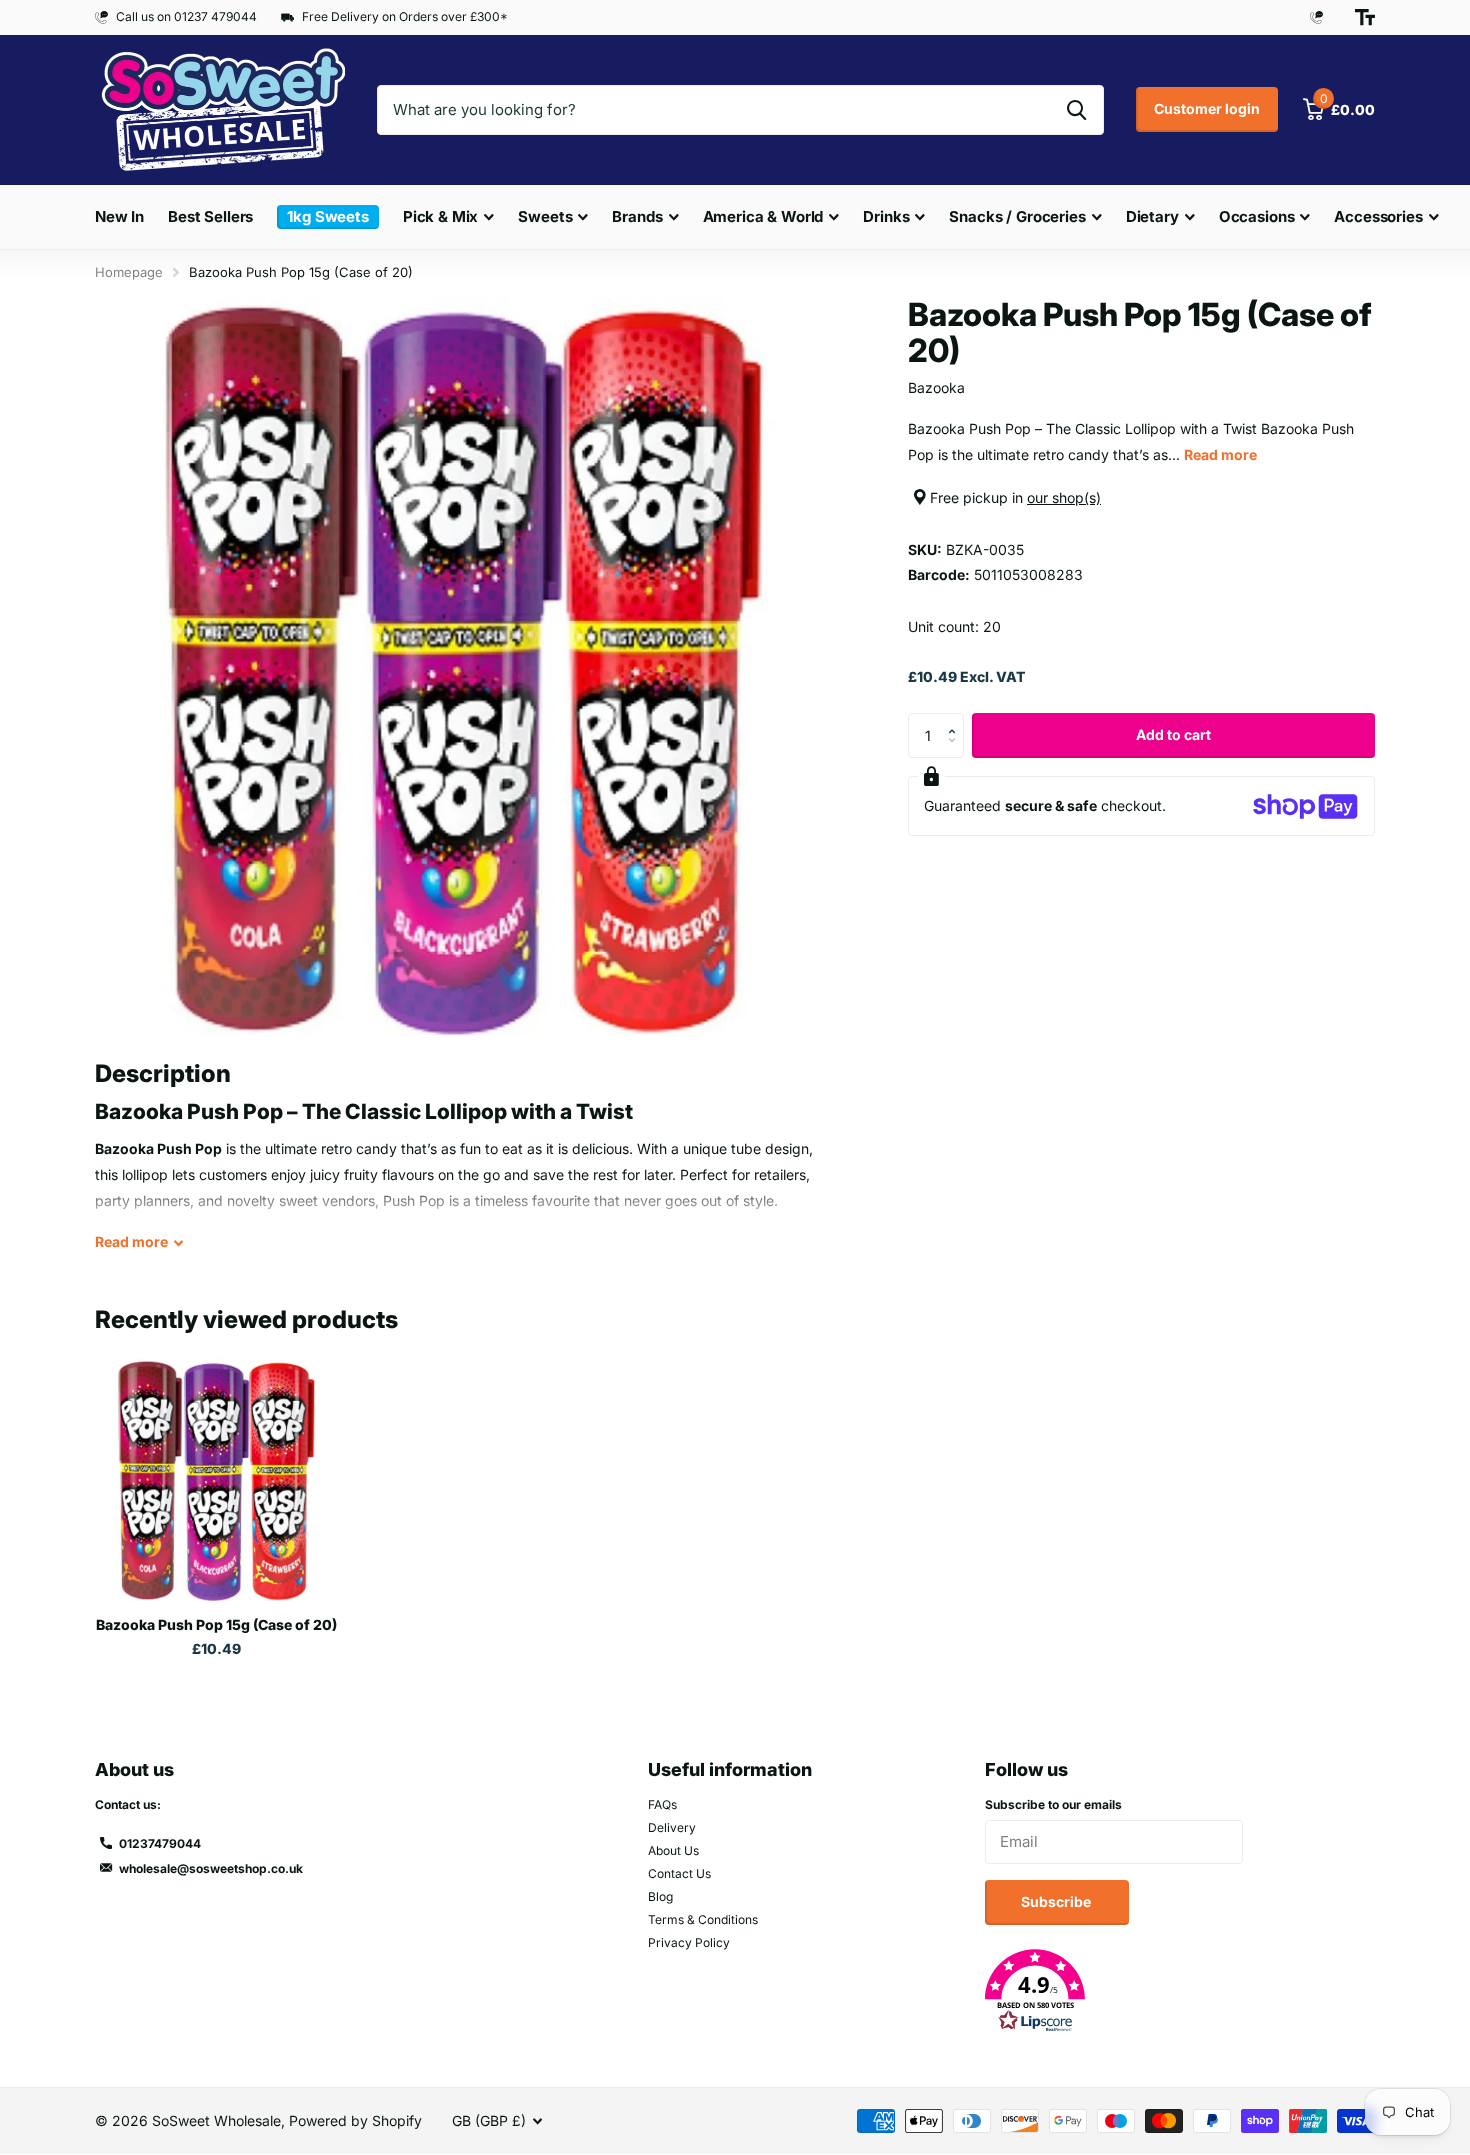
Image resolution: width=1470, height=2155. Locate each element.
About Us (673, 1850)
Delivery (672, 1827)
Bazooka (936, 387)
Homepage (129, 272)
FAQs (662, 1804)
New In (119, 216)
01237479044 (160, 1843)
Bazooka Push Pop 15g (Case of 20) (216, 1624)
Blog (660, 1896)
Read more (1220, 454)
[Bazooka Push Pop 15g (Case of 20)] (216, 1479)
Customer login (1207, 108)
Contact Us (679, 1873)
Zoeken (1076, 110)
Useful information (730, 1769)
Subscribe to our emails (1053, 1804)
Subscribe (1057, 1901)
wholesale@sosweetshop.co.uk (211, 1868)
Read (131, 1241)
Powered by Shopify (355, 2120)
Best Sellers (210, 216)
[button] (956, 719)
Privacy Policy (689, 1942)
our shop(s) (1064, 497)
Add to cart (1173, 734)
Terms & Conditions (703, 1919)
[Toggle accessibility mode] (1365, 17)
